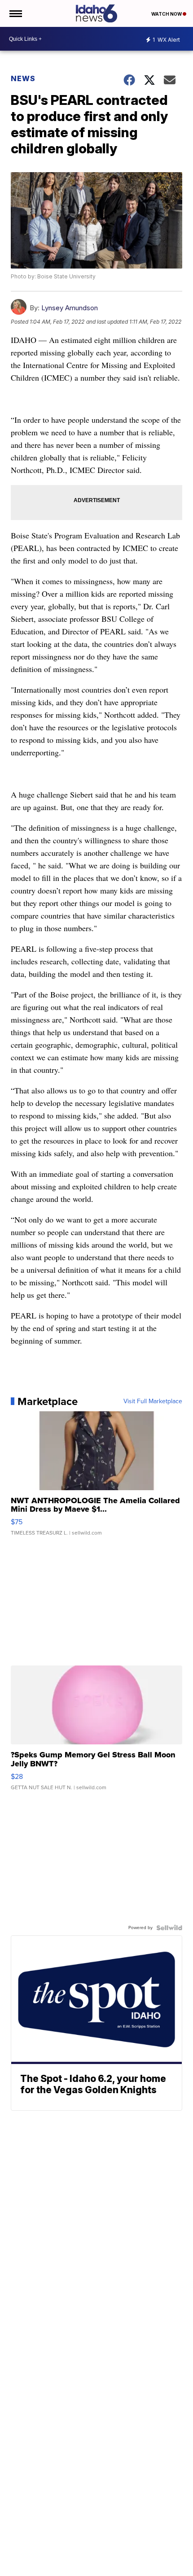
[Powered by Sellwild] (169, 1928)
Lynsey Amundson (70, 308)
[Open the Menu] (15, 13)
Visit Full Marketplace (153, 1401)
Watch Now (167, 14)
